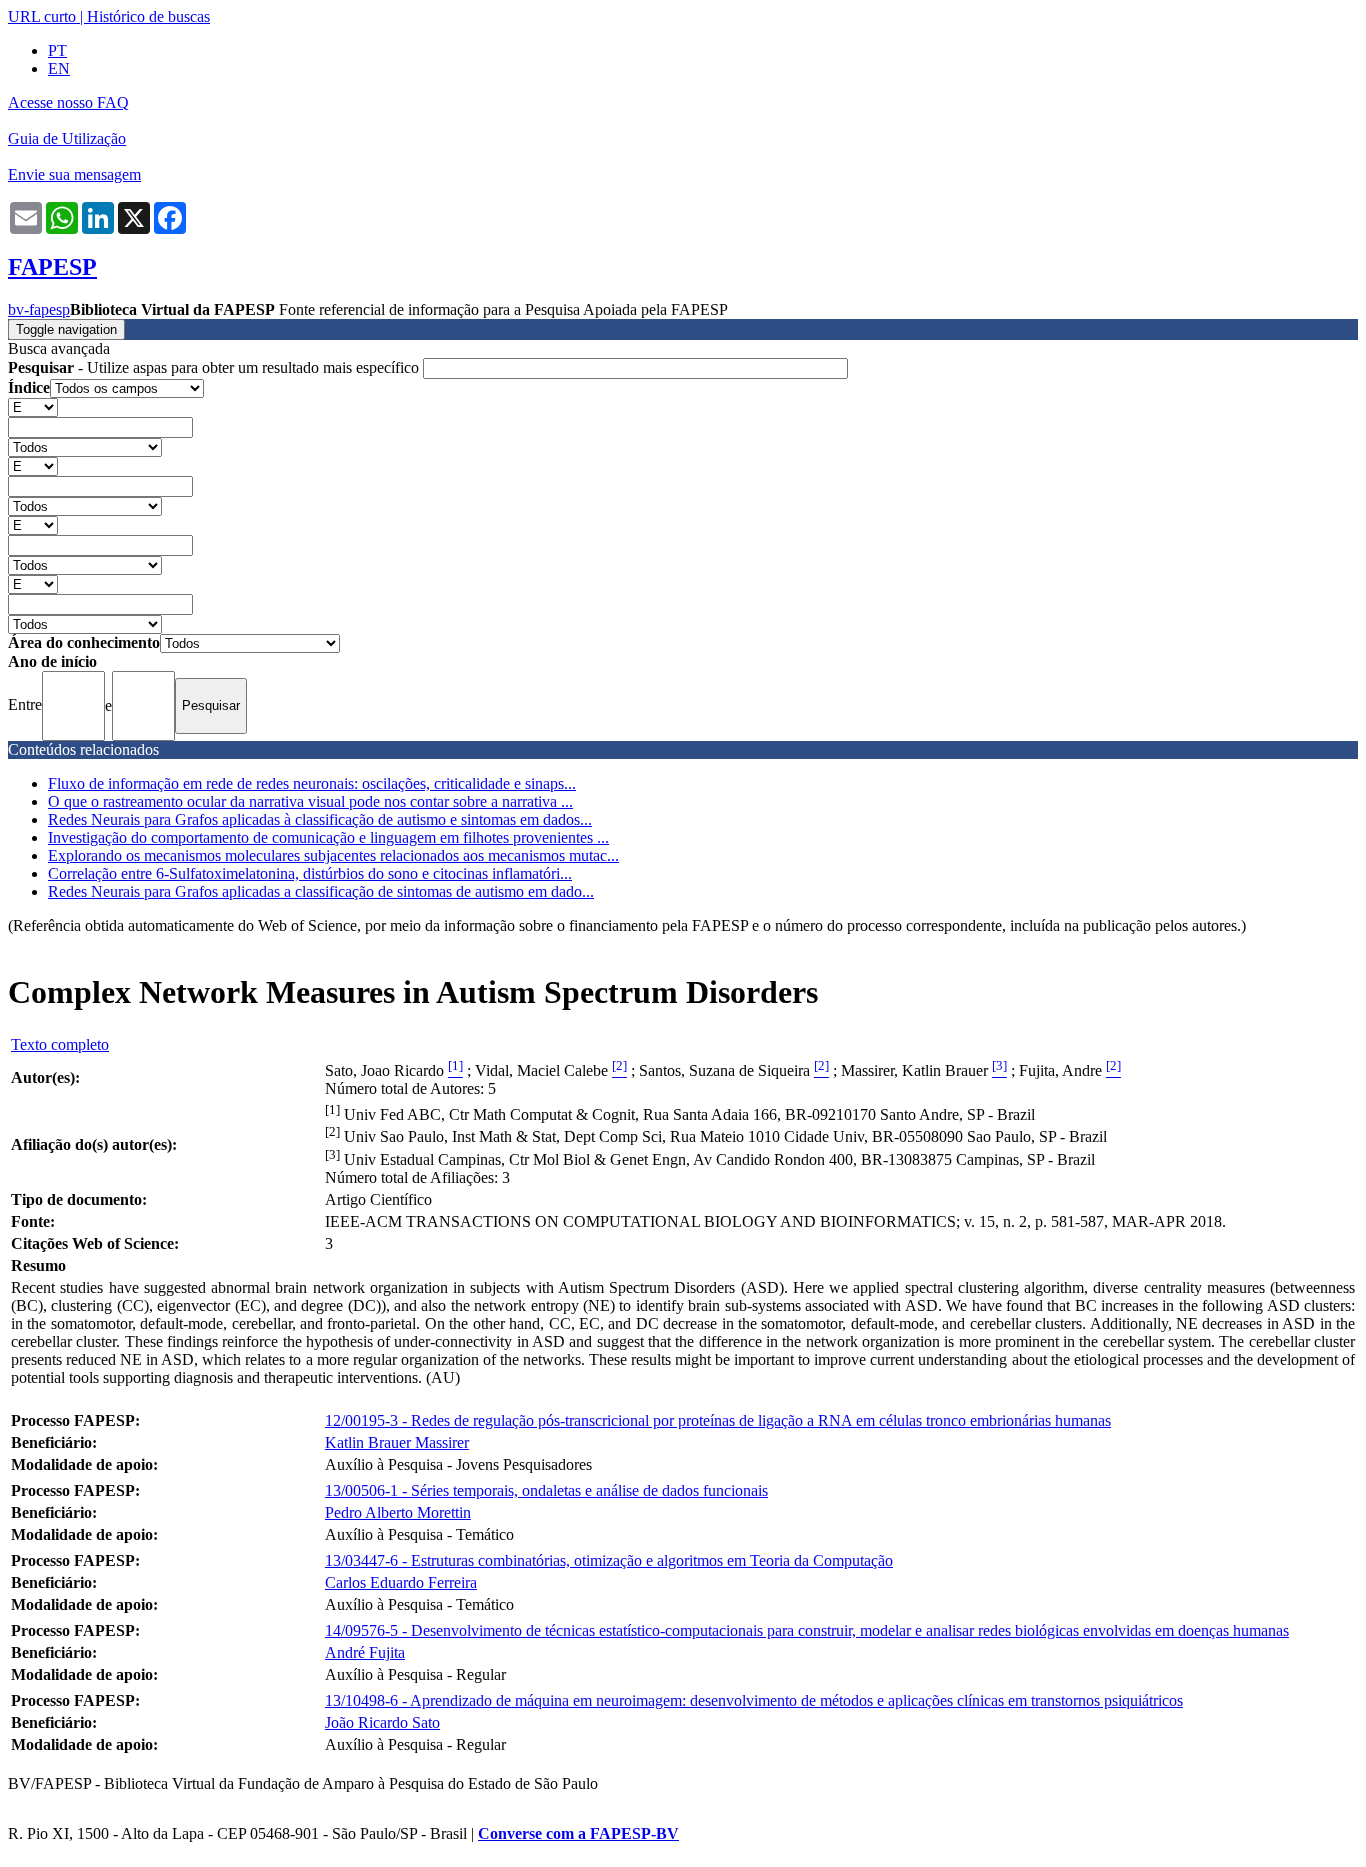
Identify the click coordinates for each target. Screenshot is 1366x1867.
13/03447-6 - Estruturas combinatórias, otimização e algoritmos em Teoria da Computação (609, 1560)
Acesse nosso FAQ (68, 102)
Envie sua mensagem (74, 174)
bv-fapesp (39, 309)
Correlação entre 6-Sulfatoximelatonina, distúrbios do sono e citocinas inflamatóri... (310, 873)
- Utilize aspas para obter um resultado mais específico (215, 367)
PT (57, 50)
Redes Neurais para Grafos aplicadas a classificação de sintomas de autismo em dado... (321, 891)
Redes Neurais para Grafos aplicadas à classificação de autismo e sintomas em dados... (320, 819)
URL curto (42, 16)
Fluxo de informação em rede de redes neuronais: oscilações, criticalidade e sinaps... (312, 783)
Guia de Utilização (67, 138)
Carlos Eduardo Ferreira (401, 1582)
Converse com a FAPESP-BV (578, 1833)
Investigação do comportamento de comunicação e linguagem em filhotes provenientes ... (328, 837)
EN (59, 68)
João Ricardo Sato (382, 1722)
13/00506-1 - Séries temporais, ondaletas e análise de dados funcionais (546, 1490)
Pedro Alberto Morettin (398, 1512)
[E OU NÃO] (33, 406)
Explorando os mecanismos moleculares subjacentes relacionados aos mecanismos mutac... (333, 855)
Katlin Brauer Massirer (397, 1442)
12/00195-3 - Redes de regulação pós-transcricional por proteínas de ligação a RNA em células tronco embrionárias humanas (718, 1420)
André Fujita (365, 1652)
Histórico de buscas (148, 16)
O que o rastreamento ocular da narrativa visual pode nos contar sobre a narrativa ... (310, 801)
